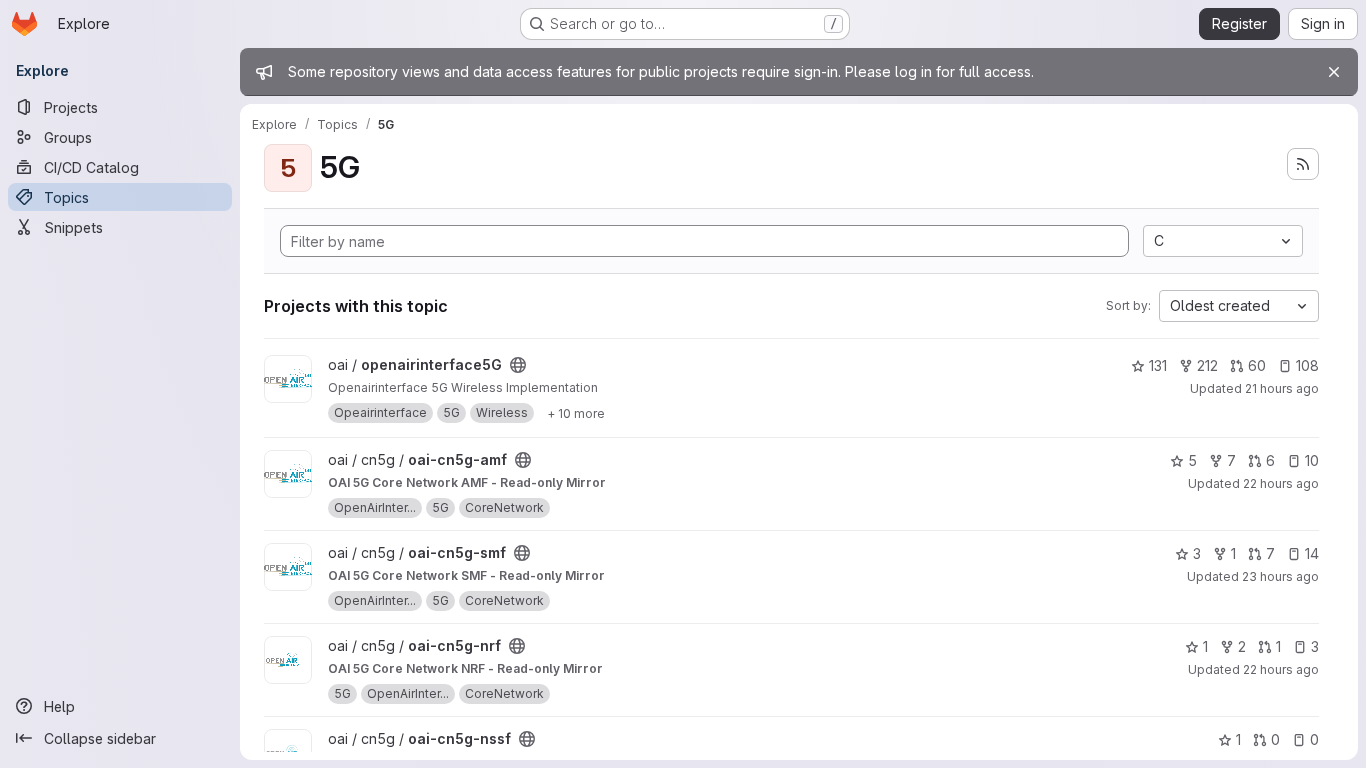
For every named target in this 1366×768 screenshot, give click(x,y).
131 (1158, 365)
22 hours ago (1281, 483)
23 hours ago (1280, 576)
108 (1307, 365)
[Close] (1334, 72)
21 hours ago (1282, 388)
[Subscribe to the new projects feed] (1303, 164)
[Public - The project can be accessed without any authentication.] (518, 365)
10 (1312, 460)
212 (1207, 365)
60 (1257, 365)
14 (1312, 553)
